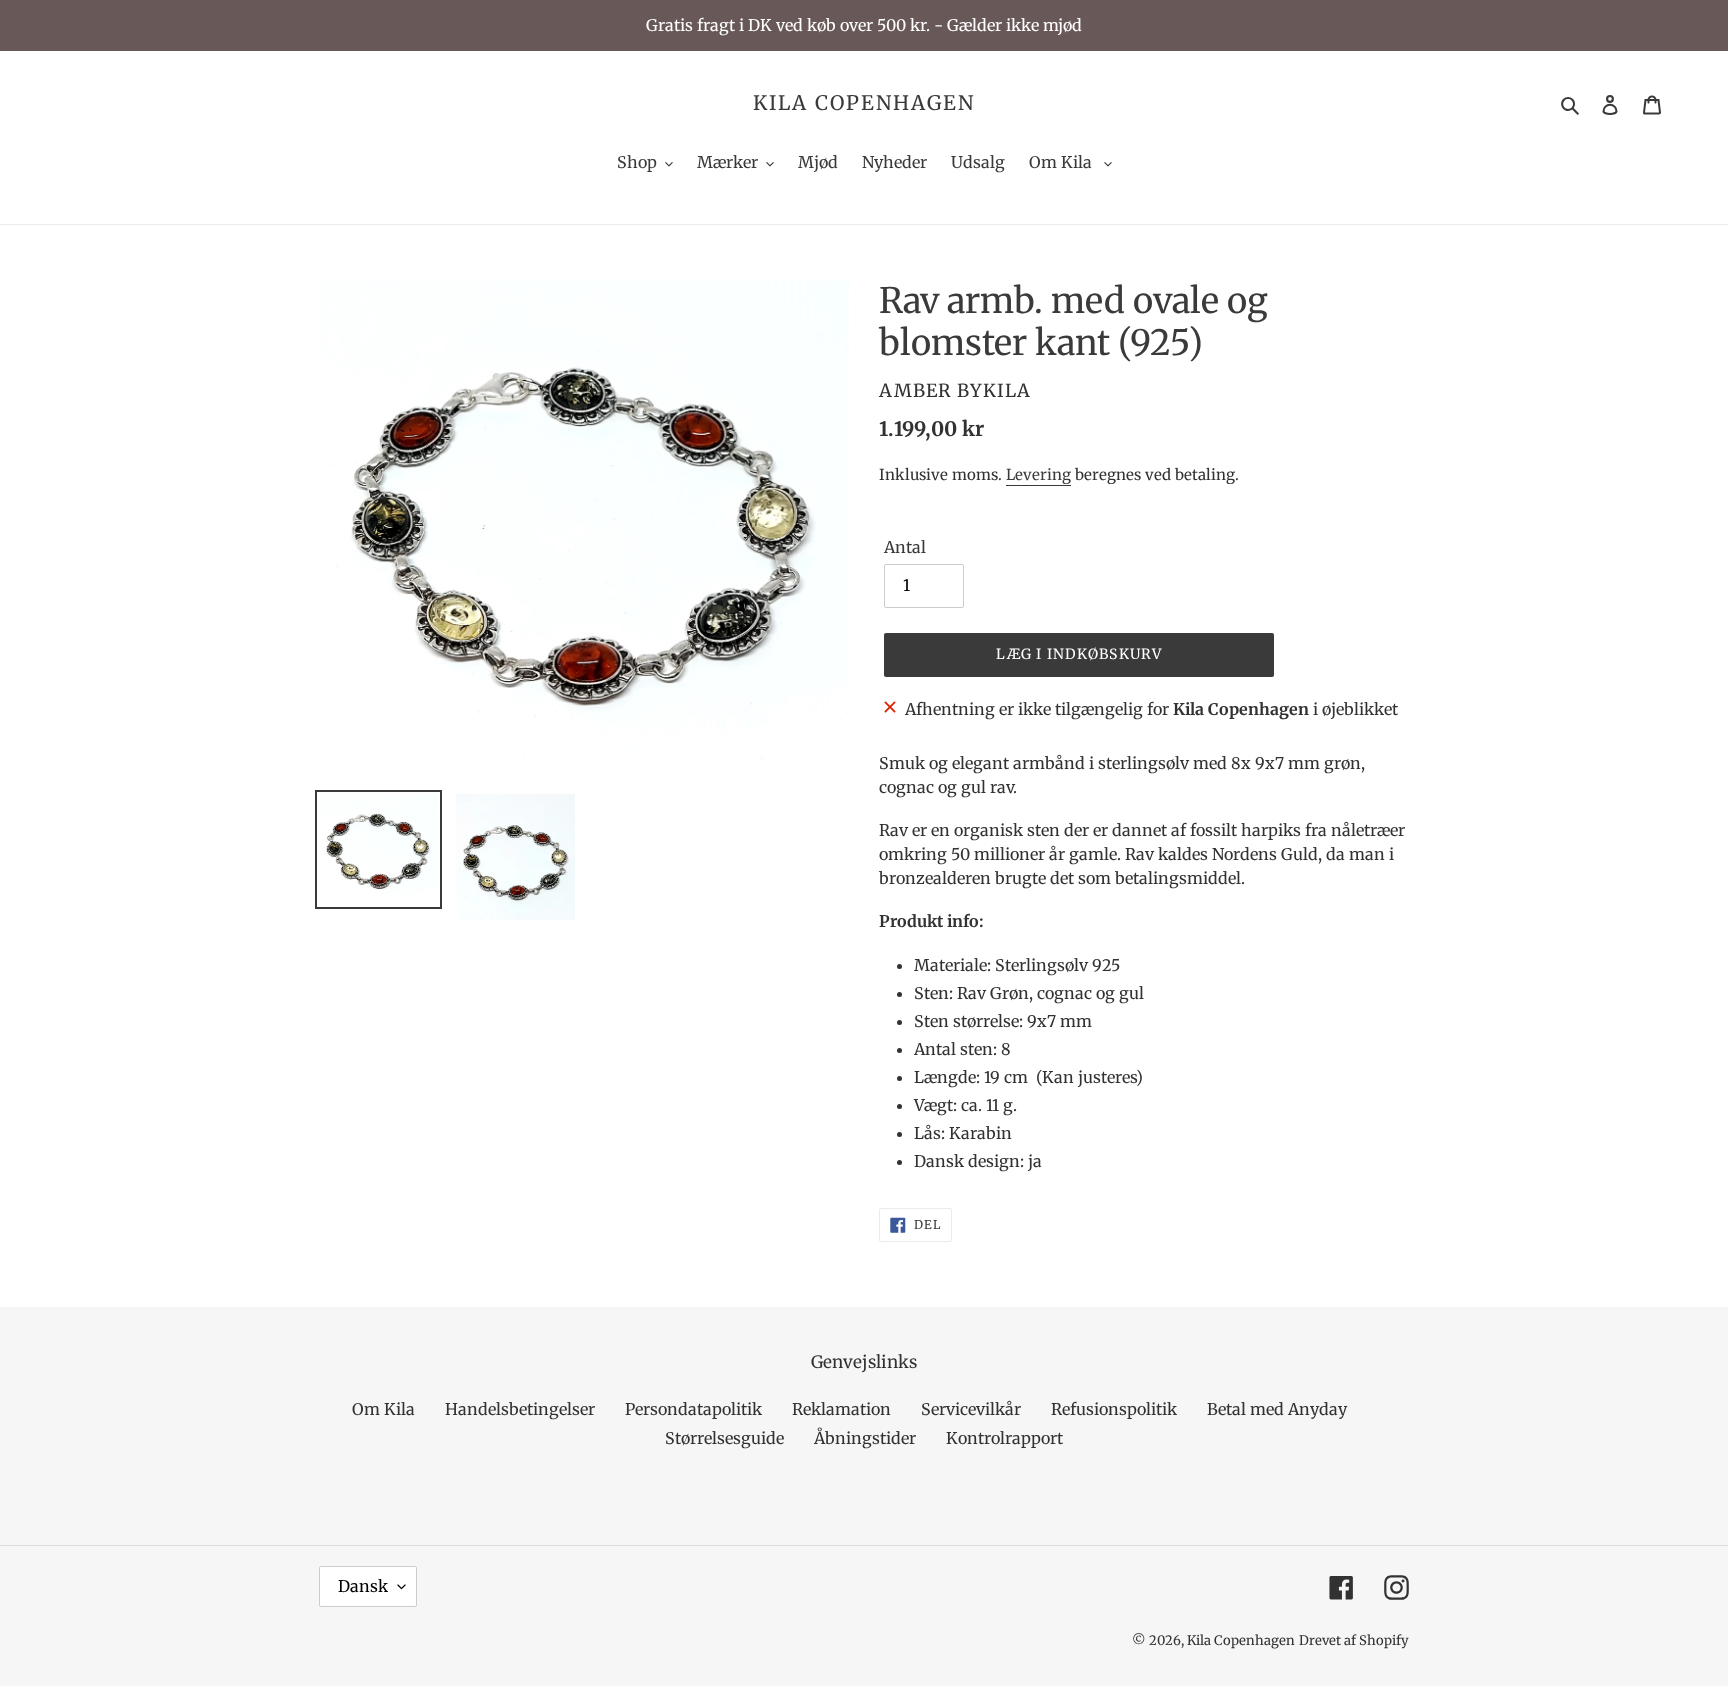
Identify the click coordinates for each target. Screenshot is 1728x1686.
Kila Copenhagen (864, 103)
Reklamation (841, 1409)
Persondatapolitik (693, 1409)
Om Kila (383, 1409)
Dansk (363, 1586)
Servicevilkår (971, 1409)
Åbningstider (865, 1438)
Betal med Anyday (1277, 1409)
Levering (1038, 474)
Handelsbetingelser (520, 1409)
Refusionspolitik (1114, 1409)
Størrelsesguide (724, 1438)
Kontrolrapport (1004, 1438)
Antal (905, 547)
